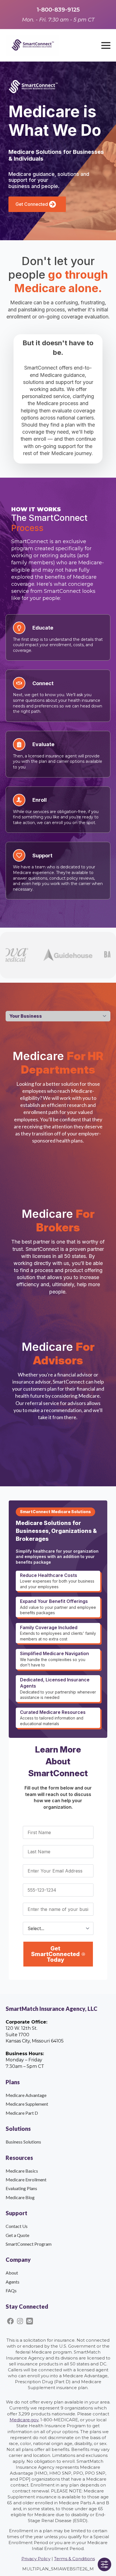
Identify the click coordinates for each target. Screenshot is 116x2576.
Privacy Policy (36, 2559)
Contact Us (17, 2226)
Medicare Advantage (26, 2095)
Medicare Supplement (27, 2104)
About (12, 2273)
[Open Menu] (106, 45)
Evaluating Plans (21, 2188)
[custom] (10, 2321)
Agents (13, 2282)
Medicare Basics (22, 2171)
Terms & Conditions (74, 2559)
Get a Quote (17, 2235)
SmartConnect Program (29, 2244)
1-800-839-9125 (58, 10)
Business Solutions (23, 2142)
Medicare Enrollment (26, 2180)
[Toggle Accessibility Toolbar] (104, 2564)
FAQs (11, 2290)
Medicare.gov (24, 2420)
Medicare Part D (22, 2113)
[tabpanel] (58, 1243)
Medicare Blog (20, 2197)
